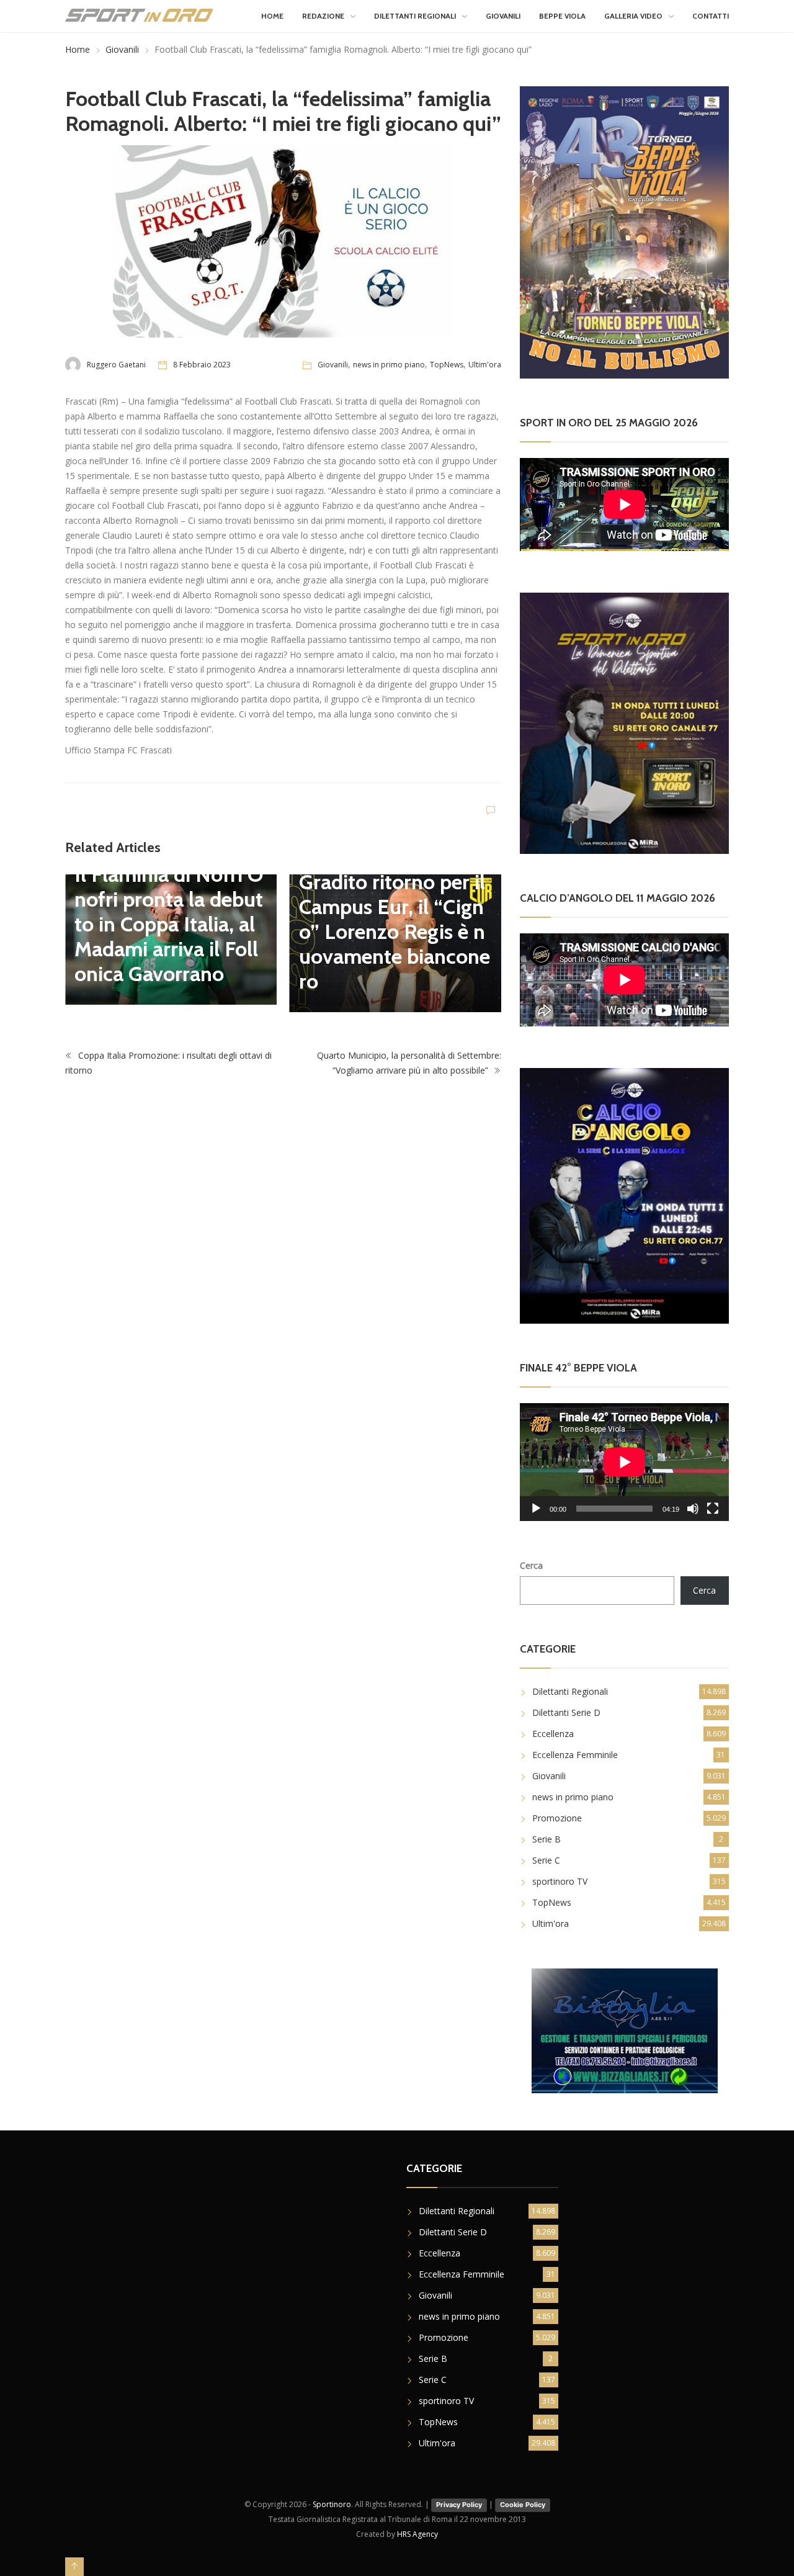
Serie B (546, 1839)
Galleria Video (633, 16)
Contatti (711, 16)
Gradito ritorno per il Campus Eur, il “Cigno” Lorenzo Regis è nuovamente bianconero (395, 931)
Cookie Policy (523, 2505)
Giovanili (503, 16)
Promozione (557, 1818)
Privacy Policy (459, 2505)
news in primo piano (389, 365)
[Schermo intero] (713, 1509)
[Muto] (693, 1509)
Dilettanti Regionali (415, 16)
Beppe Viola (562, 16)
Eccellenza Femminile (575, 1755)
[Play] (536, 1509)
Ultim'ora (485, 365)
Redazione (323, 16)
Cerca (531, 1565)
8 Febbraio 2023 (202, 365)
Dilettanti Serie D (566, 1712)
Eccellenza (553, 1734)
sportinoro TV (560, 1881)
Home (272, 16)
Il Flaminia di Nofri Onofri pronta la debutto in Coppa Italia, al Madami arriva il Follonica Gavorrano (169, 924)
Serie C (546, 1860)
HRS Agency (417, 2534)
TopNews (447, 365)
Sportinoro (332, 2504)
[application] (624, 1462)
